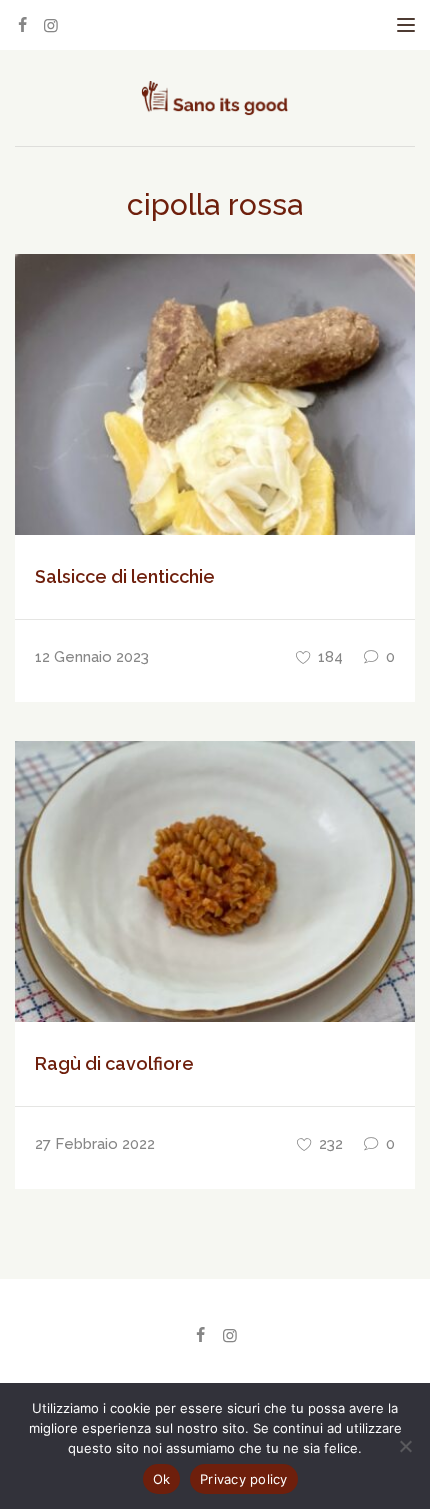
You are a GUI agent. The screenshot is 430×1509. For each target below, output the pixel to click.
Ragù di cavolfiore (114, 1063)
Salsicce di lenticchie (125, 576)
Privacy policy (244, 1479)
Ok (162, 1479)
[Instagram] (51, 25)
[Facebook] (22, 25)
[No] (405, 1446)
